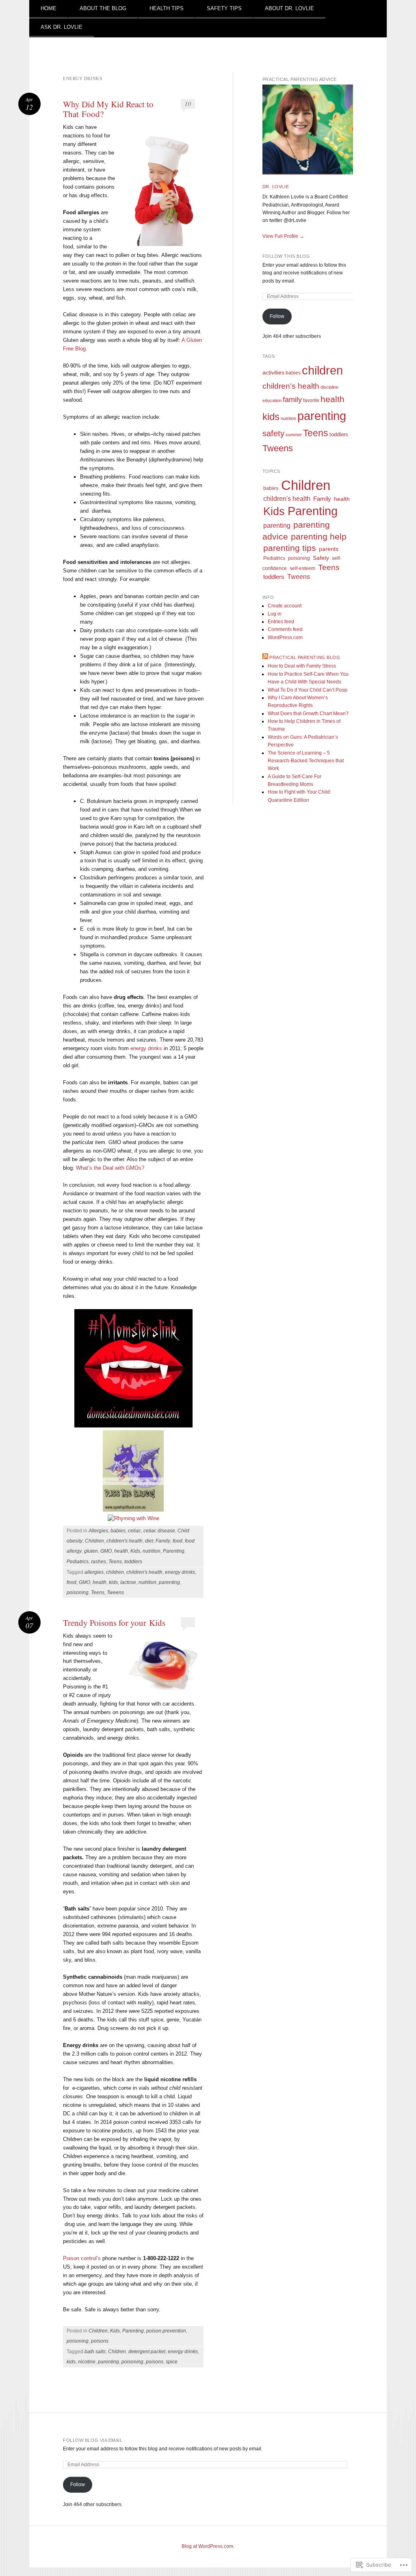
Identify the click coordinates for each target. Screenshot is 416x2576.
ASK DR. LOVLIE (62, 27)
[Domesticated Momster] (133, 1426)
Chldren (117, 2352)
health (121, 1551)
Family (163, 1541)
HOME (49, 8)
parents (329, 549)
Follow (277, 316)
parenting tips (290, 548)
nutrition (152, 1551)
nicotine (87, 2362)
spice (172, 2362)
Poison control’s (83, 2258)
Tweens (115, 1593)
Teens (115, 1562)
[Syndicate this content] (265, 657)
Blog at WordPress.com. (208, 2546)
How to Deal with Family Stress (302, 666)
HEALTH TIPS (167, 8)
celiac (134, 1531)
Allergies (98, 1531)
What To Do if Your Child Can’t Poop (308, 690)
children (115, 1572)
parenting (169, 1582)
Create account (285, 606)
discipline (329, 387)
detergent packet (147, 2352)
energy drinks (146, 1048)
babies (118, 1531)
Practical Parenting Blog (305, 657)
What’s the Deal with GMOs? (110, 1168)
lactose (128, 1582)
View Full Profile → (283, 236)
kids (113, 1582)
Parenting (174, 1551)
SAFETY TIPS (224, 8)
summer (294, 435)
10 (188, 103)
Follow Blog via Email (93, 2440)
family (292, 399)
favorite (311, 400)
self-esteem (302, 568)
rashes (99, 1562)
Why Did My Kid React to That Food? (108, 109)
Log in (275, 614)
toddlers (133, 1562)
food (178, 1541)
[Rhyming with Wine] (133, 1510)
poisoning (78, 1593)
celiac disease (159, 1531)
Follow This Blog (286, 256)
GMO (106, 1551)
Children (94, 1541)
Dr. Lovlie (276, 187)
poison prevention (166, 2331)
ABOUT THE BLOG (103, 8)
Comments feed (285, 629)
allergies (94, 1572)
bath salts (95, 2352)
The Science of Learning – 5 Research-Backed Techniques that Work (306, 761)
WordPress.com (285, 637)
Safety (321, 558)
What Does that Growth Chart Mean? (308, 714)
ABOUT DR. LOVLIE (289, 8)
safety (273, 433)
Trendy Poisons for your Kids (114, 1623)
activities (273, 372)
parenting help (319, 536)
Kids (135, 1551)
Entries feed (281, 622)
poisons (100, 2341)
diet (149, 1541)
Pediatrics (78, 1562)
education (272, 400)
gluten (91, 1551)
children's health (125, 1541)
